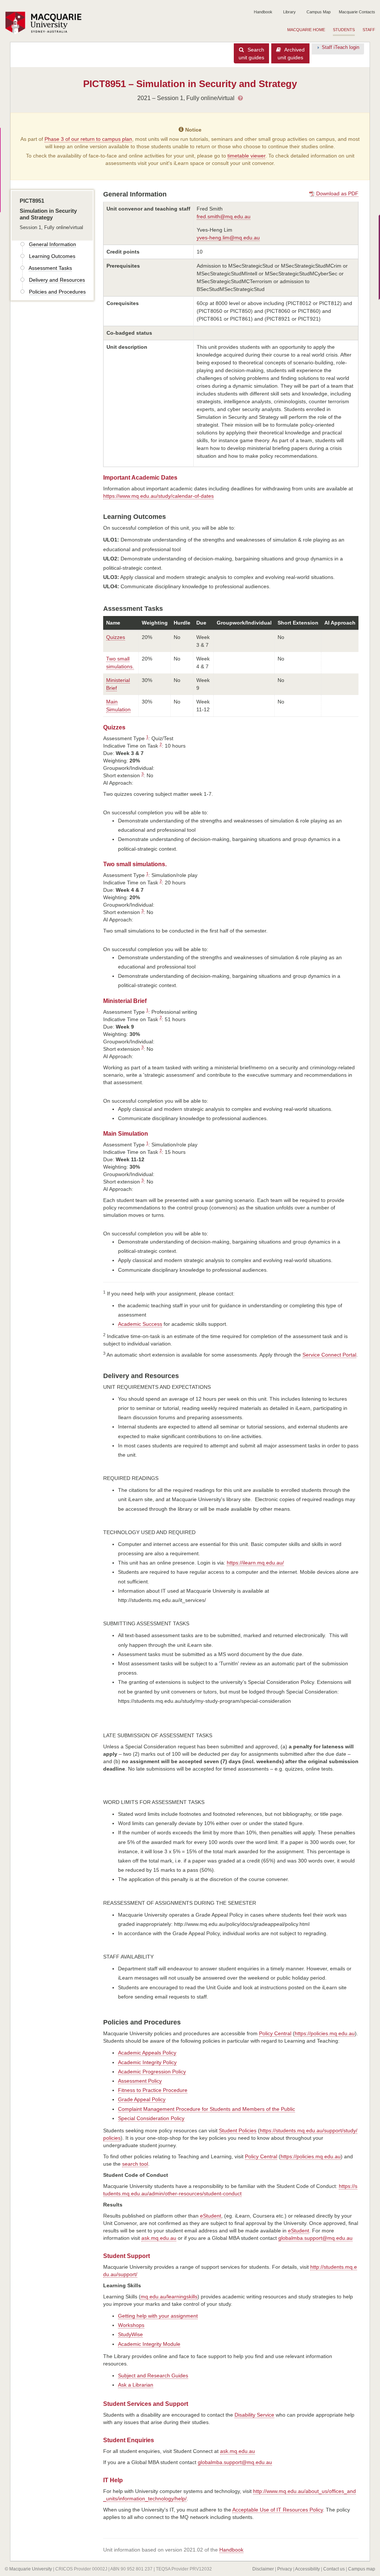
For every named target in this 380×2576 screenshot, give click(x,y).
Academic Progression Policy (152, 2072)
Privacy (285, 2569)
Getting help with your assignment (158, 2316)
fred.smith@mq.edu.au (224, 216)
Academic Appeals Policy (147, 2053)
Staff (369, 30)
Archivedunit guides (291, 54)
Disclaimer (263, 2569)
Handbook (263, 12)
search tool (135, 2164)
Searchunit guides (251, 54)
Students (344, 30)
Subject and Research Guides (153, 2375)
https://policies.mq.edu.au (325, 2033)
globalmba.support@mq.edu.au (315, 2238)
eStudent (211, 2216)
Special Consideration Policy (151, 2118)
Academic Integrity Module (149, 2344)
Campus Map (319, 12)
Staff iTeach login (340, 47)
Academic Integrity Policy (147, 2062)
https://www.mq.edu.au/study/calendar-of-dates (158, 496)
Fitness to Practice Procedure (153, 2090)
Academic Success (140, 1324)
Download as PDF (337, 193)
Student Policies (238, 2130)
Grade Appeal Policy (142, 2099)
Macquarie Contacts (357, 12)
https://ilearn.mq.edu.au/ (255, 1563)
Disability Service (254, 2415)
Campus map (362, 2569)
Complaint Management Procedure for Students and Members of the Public (207, 2109)
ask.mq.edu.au (159, 2238)
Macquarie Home (306, 30)
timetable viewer (246, 156)
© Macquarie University (28, 2569)
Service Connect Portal (329, 1355)
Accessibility (307, 2569)
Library (289, 12)
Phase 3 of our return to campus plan (88, 139)
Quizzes (116, 637)
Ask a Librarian (136, 2385)
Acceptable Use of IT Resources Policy (278, 2510)
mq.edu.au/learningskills (169, 2297)
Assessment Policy (140, 2081)
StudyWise (130, 2334)
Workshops (131, 2325)
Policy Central (275, 2033)
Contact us (334, 2569)
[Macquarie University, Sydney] (46, 23)
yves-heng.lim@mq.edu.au (228, 238)
